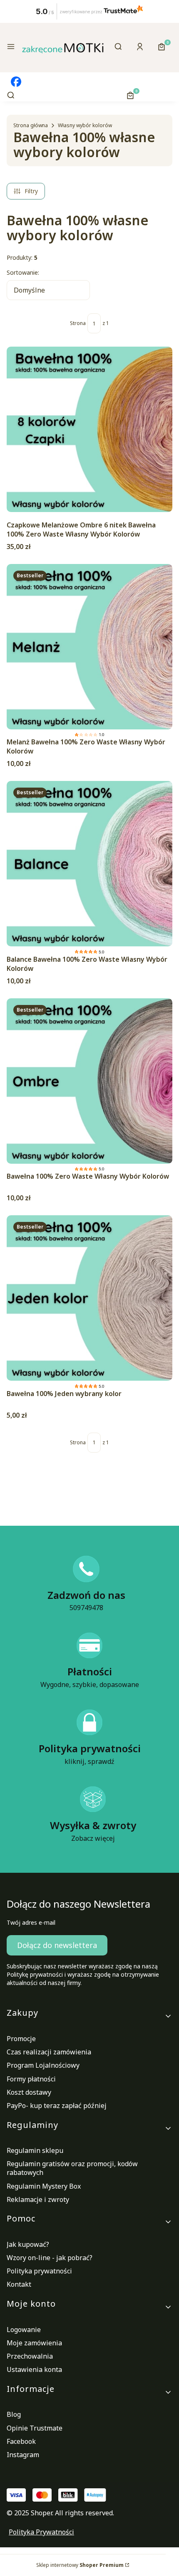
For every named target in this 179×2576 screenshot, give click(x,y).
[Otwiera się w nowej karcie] (16, 82)
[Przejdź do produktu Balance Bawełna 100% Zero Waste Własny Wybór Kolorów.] (89, 864)
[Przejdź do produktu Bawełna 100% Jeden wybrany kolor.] (89, 1298)
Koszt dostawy (29, 2092)
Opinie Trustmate (35, 2428)
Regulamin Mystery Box (44, 2186)
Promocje (21, 2039)
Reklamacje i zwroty (38, 2199)
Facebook (21, 2441)
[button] (11, 48)
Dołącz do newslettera (57, 1945)
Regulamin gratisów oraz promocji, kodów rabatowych (72, 2168)
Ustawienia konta (34, 2369)
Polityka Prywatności (41, 2532)
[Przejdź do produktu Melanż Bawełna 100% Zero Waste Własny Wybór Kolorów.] (89, 647)
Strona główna (31, 125)
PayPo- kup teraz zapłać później (57, 2106)
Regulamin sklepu (35, 2150)
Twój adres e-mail (31, 1922)
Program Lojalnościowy (43, 2065)
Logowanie (24, 2330)
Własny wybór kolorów (85, 125)
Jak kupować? (28, 2244)
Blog (14, 2414)
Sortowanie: (23, 272)
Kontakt (19, 2284)
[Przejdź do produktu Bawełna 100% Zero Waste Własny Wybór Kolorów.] (89, 1081)
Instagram (23, 2455)
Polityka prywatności (39, 2271)
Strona (78, 323)
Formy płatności (31, 2079)
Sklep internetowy (80, 2565)
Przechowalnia (30, 2356)
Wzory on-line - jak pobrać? (50, 2258)
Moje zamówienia (34, 2343)
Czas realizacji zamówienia (49, 2052)
